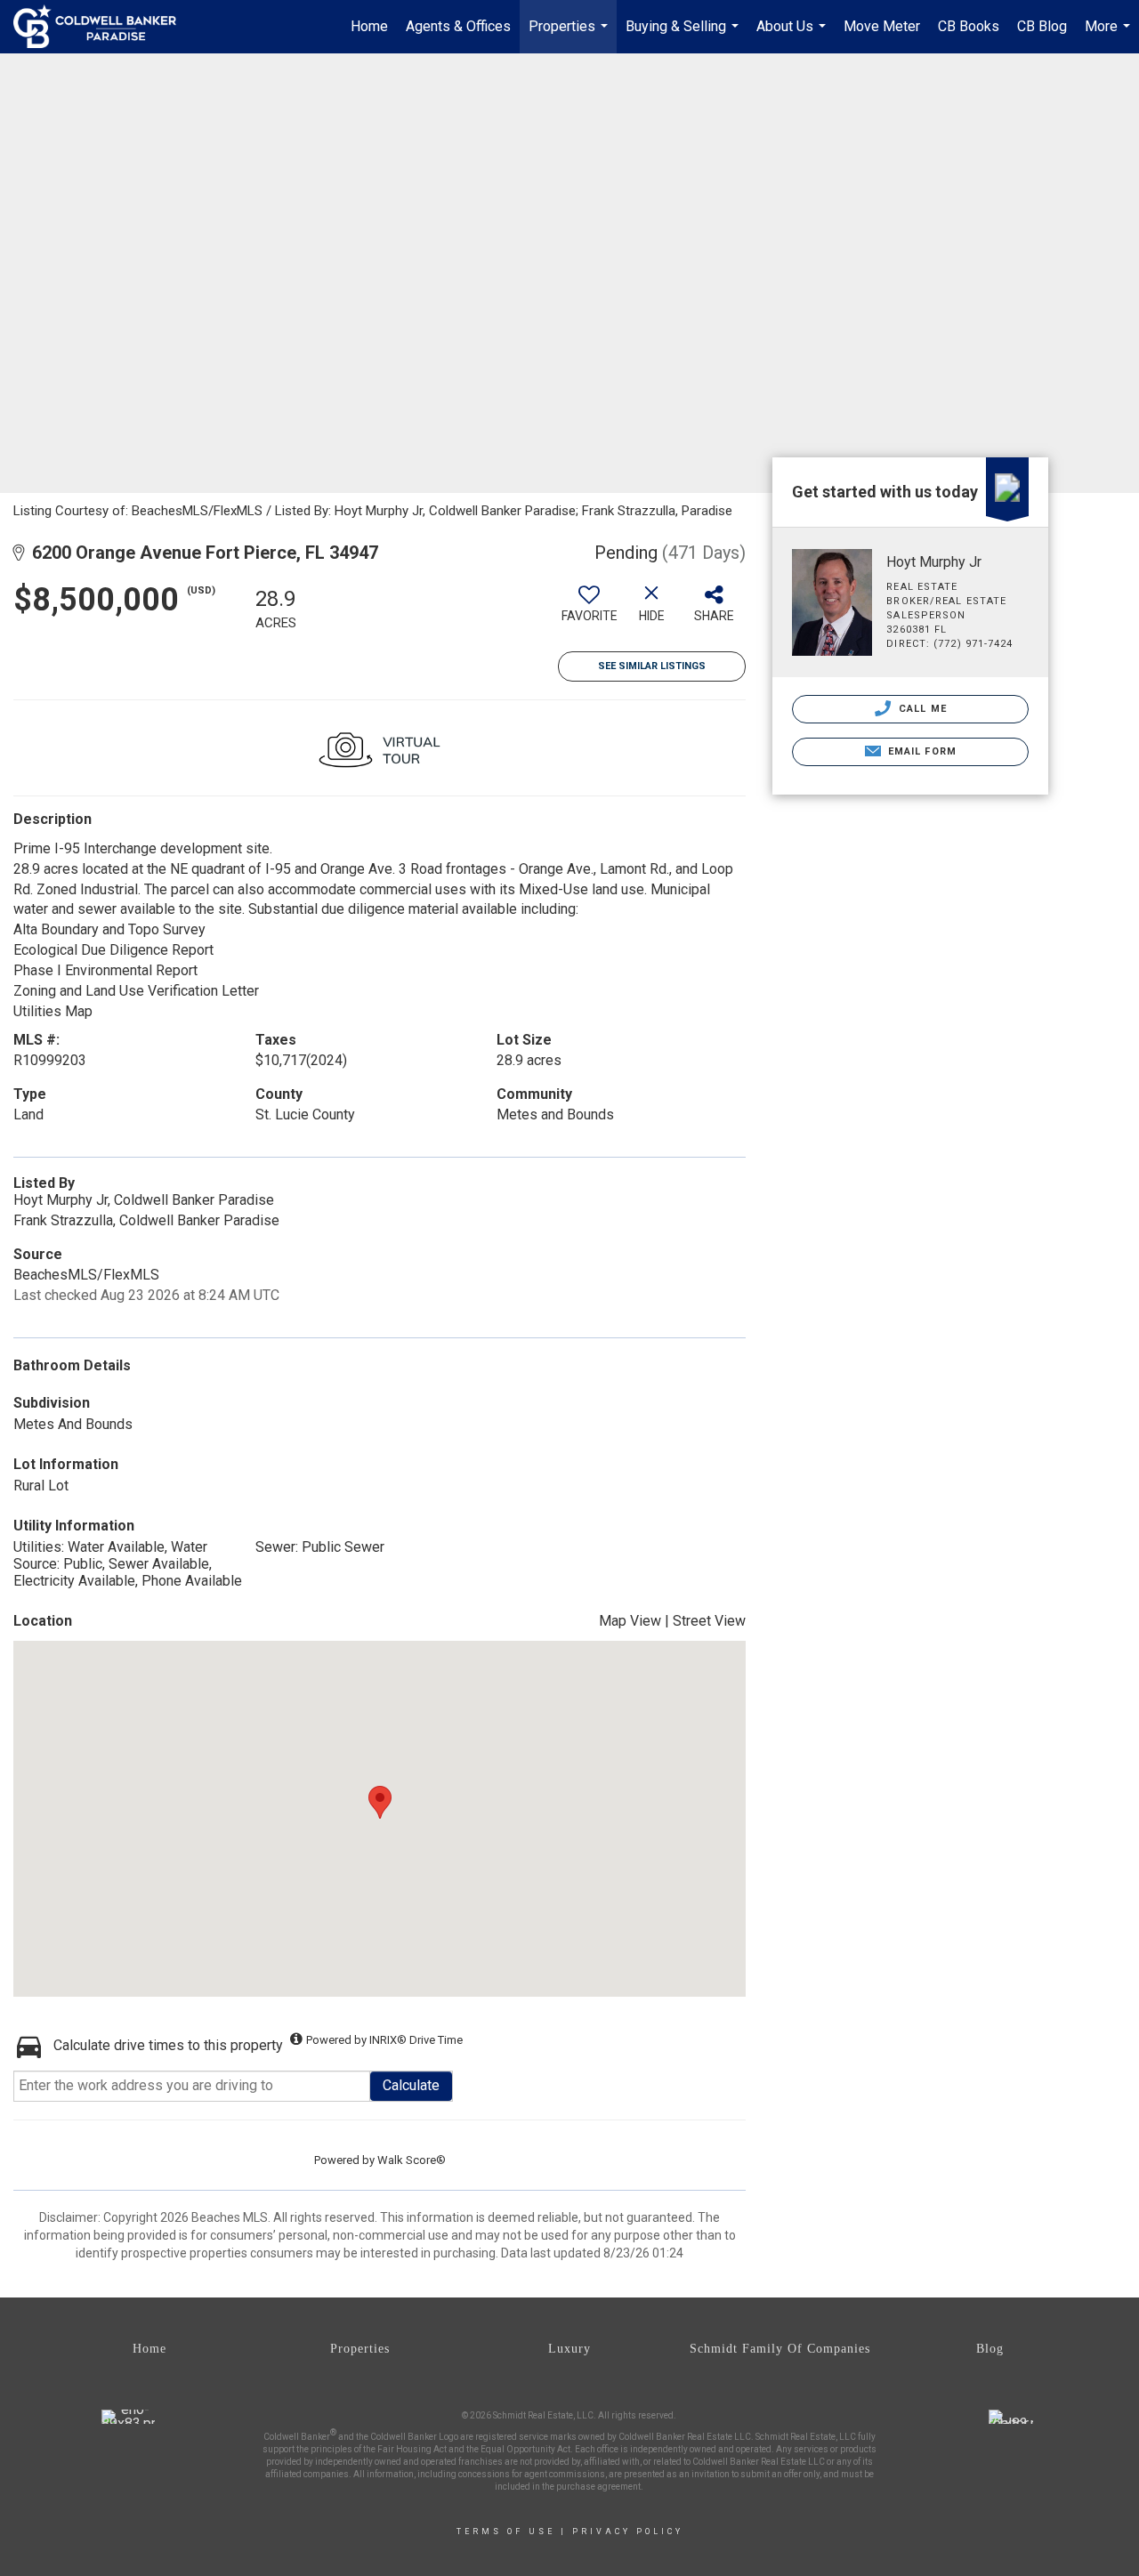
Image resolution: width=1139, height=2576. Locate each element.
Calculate (411, 2085)
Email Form (921, 751)
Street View (709, 1621)
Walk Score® (412, 2160)
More (1110, 36)
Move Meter (882, 26)
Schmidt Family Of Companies (780, 2349)
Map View (630, 1621)
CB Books (969, 26)
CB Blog (1042, 26)
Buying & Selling (684, 36)
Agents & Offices (458, 26)
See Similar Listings (652, 666)
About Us (793, 36)
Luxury (569, 2349)
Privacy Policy (628, 2532)
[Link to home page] (104, 27)
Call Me (921, 709)
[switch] (589, 610)
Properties (570, 36)
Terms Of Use (506, 2532)
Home (369, 26)
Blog (990, 2349)
